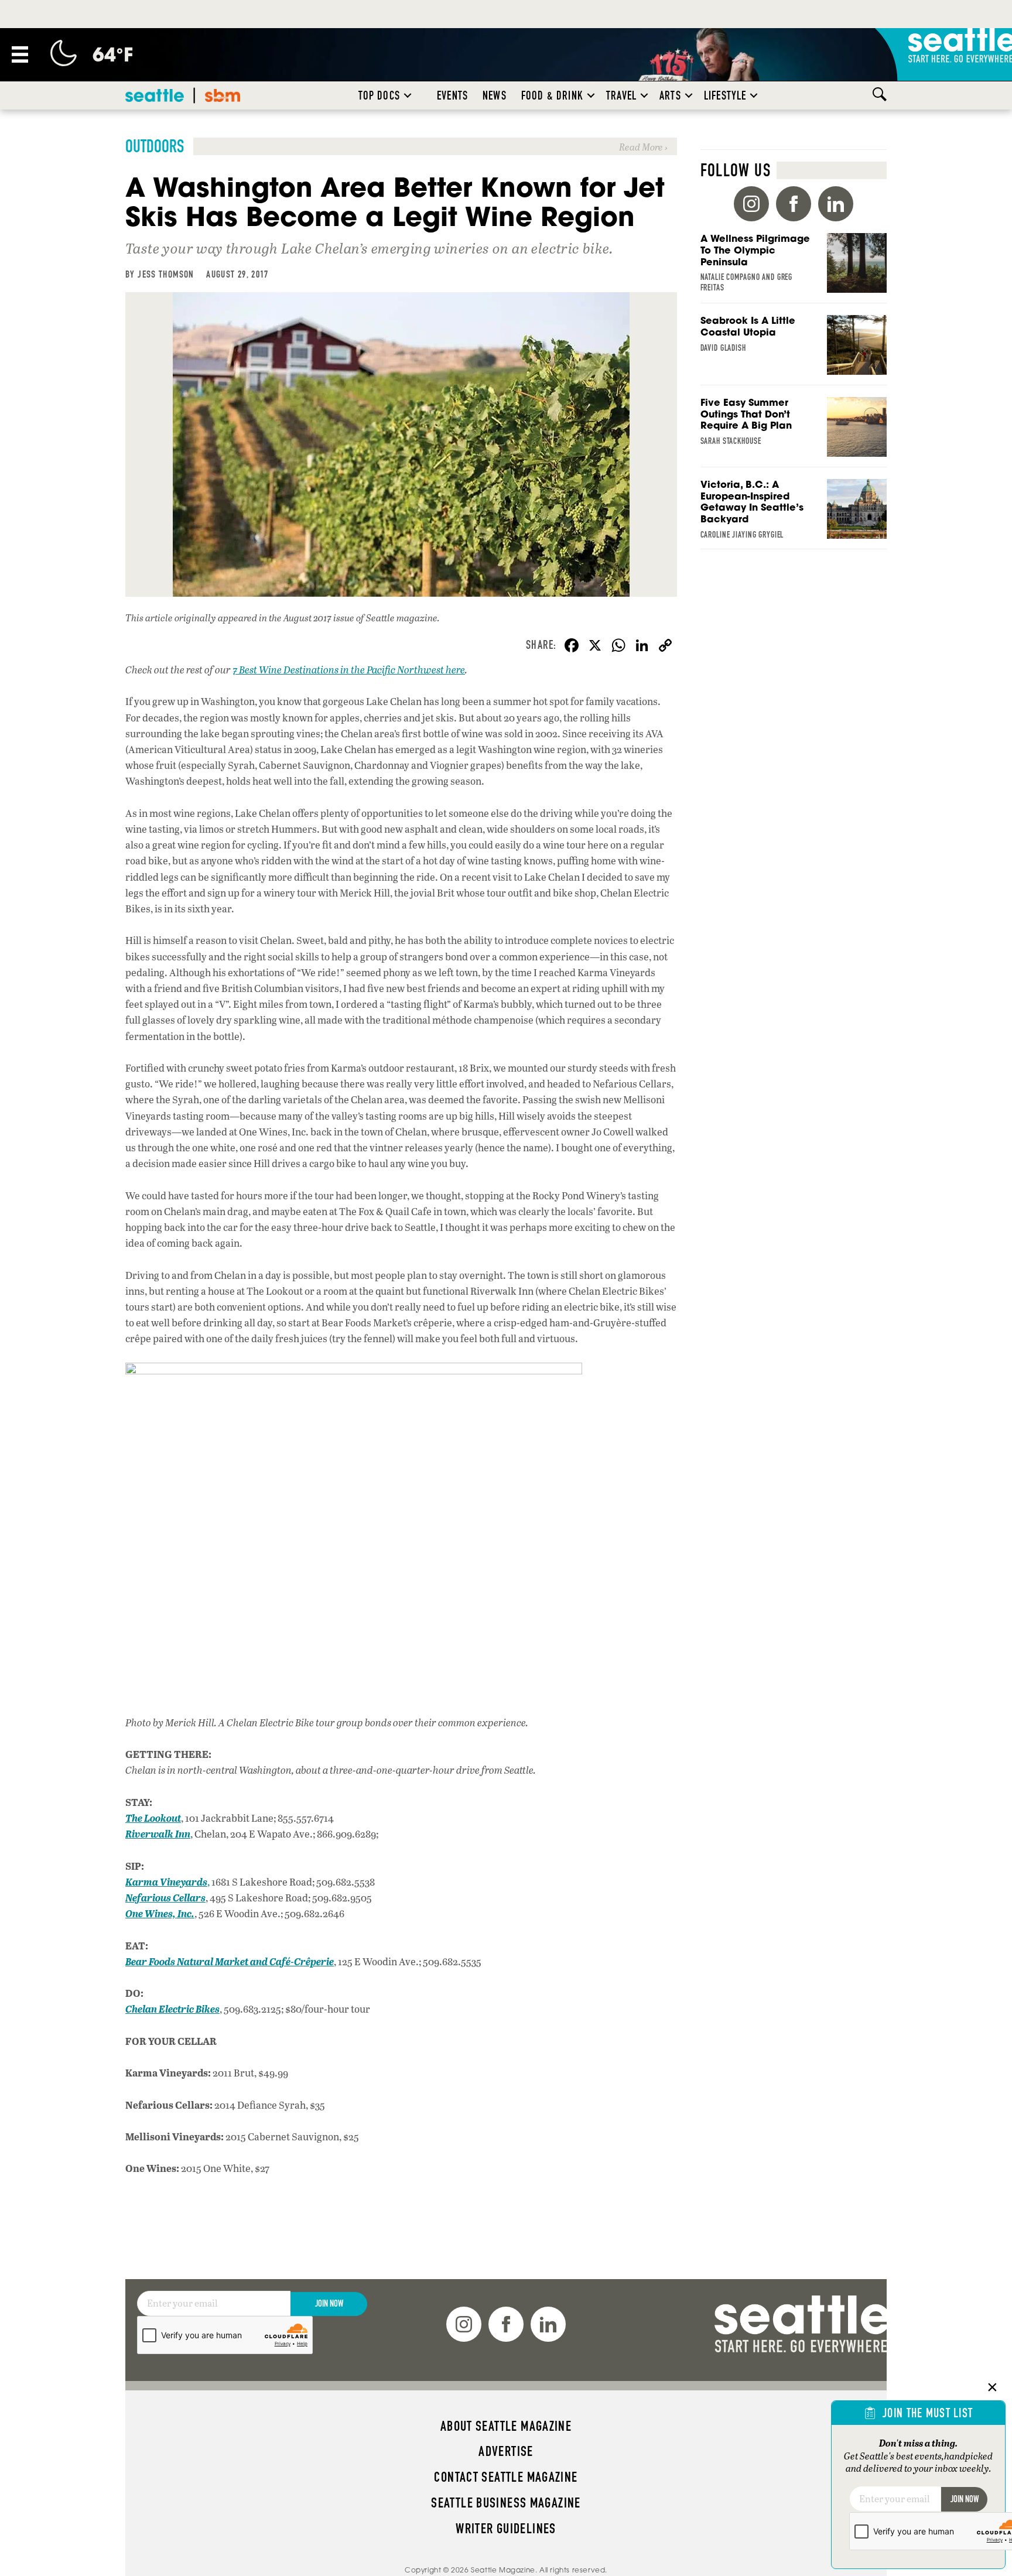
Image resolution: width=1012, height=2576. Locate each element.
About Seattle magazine (506, 2426)
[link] (401, 146)
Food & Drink (552, 95)
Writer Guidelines (506, 2529)
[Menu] (20, 54)
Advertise (506, 2451)
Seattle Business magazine (506, 2503)
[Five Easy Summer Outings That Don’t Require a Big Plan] (794, 432)
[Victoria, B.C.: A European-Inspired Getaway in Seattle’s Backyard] (794, 514)
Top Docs (379, 95)
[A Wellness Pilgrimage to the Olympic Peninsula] (794, 268)
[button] (408, 95)
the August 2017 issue (312, 618)
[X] (595, 646)
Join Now (329, 2303)
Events (452, 95)
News (495, 95)
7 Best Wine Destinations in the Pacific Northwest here (349, 670)
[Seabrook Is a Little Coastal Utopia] (794, 350)
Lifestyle (725, 95)
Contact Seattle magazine (506, 2477)
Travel (621, 95)
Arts (670, 95)
